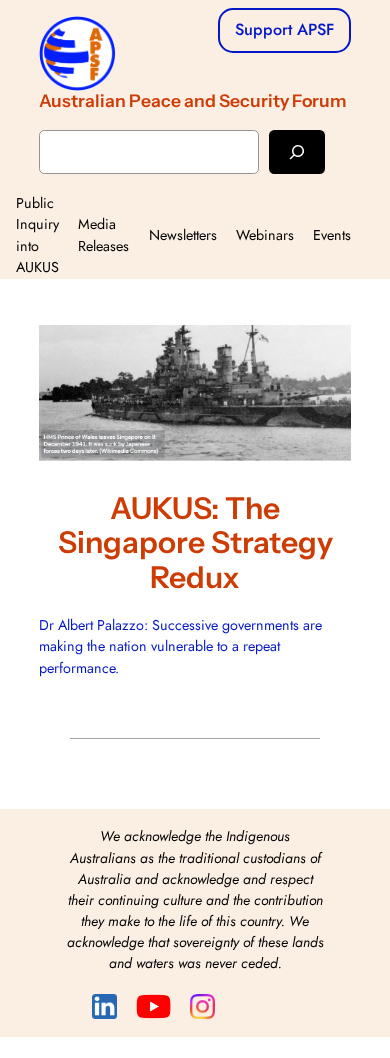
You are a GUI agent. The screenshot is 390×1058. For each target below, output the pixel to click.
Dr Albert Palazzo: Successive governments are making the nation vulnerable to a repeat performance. (180, 646)
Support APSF (284, 29)
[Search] (297, 151)
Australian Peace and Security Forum (193, 100)
